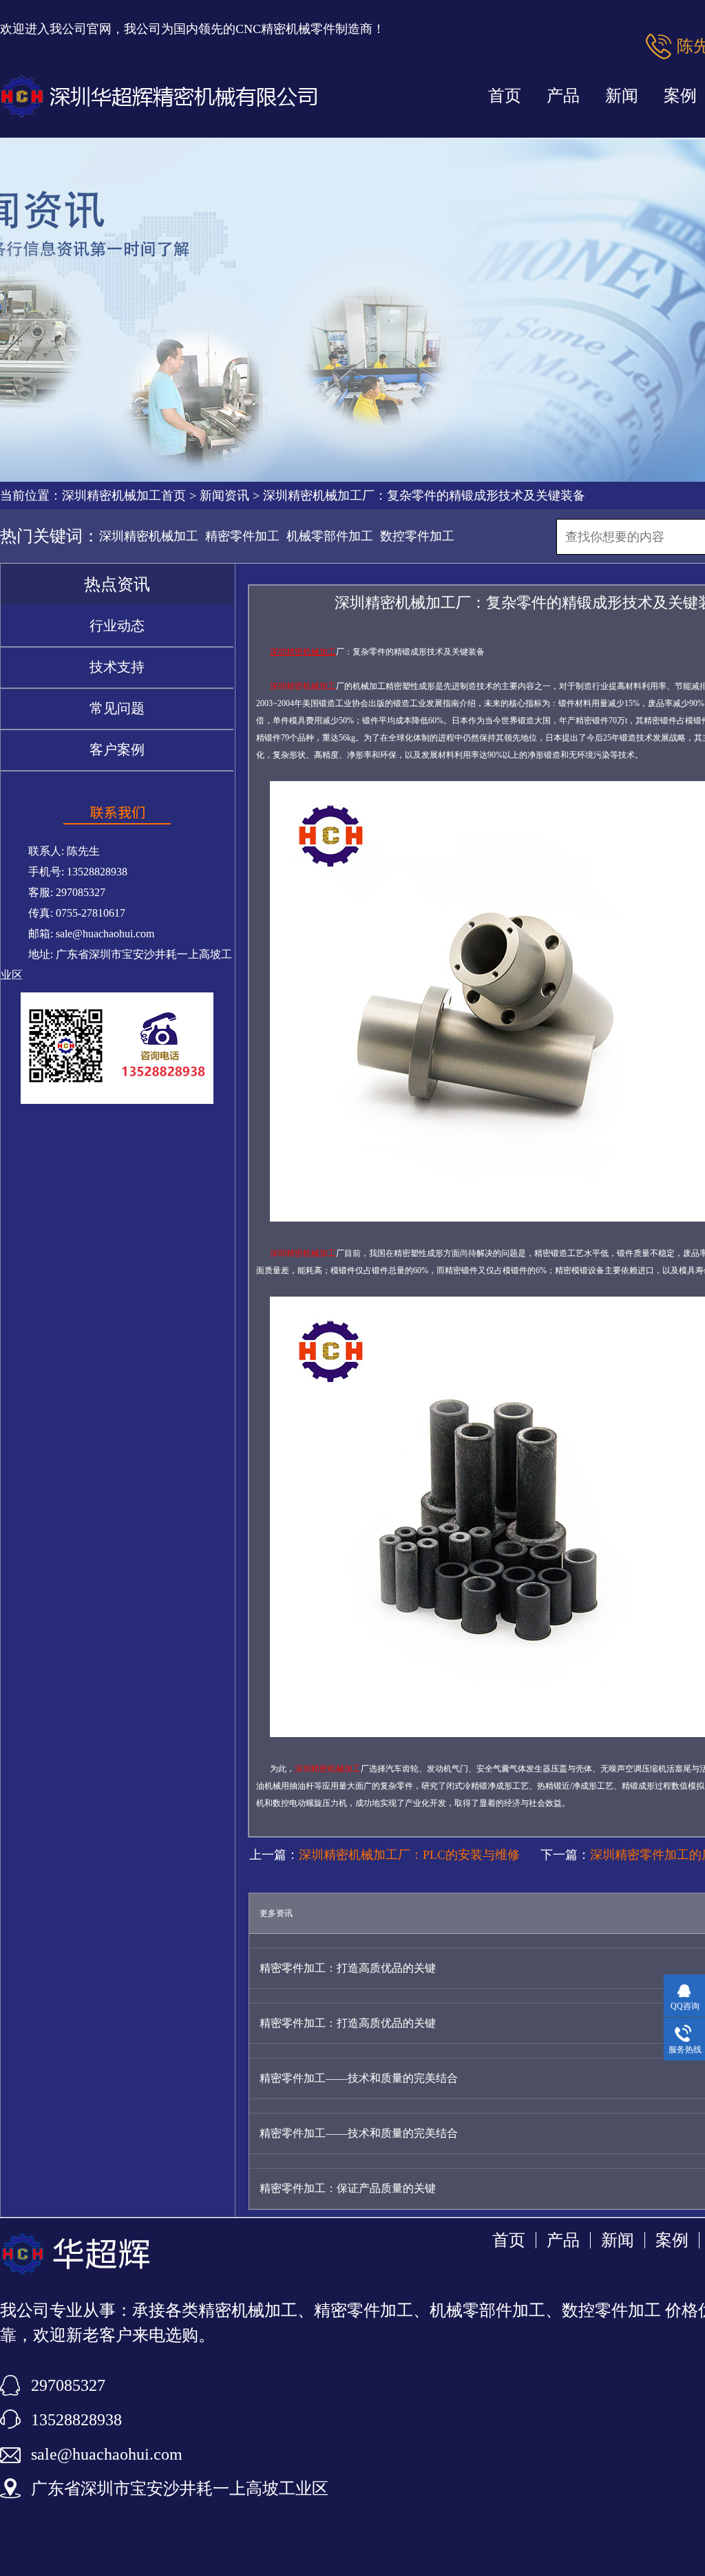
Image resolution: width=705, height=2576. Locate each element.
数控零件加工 (417, 536)
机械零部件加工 (330, 536)
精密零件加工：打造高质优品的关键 (348, 1968)
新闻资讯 (224, 496)
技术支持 (117, 667)
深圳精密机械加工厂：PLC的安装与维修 (409, 1855)
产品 (563, 96)
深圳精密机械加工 (149, 536)
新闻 (622, 96)
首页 (505, 96)
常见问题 (117, 708)
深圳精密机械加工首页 (124, 496)
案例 (672, 2240)
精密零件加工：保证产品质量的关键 (348, 2188)
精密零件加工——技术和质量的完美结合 (359, 2078)
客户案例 (117, 749)
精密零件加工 (242, 536)
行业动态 (117, 626)
